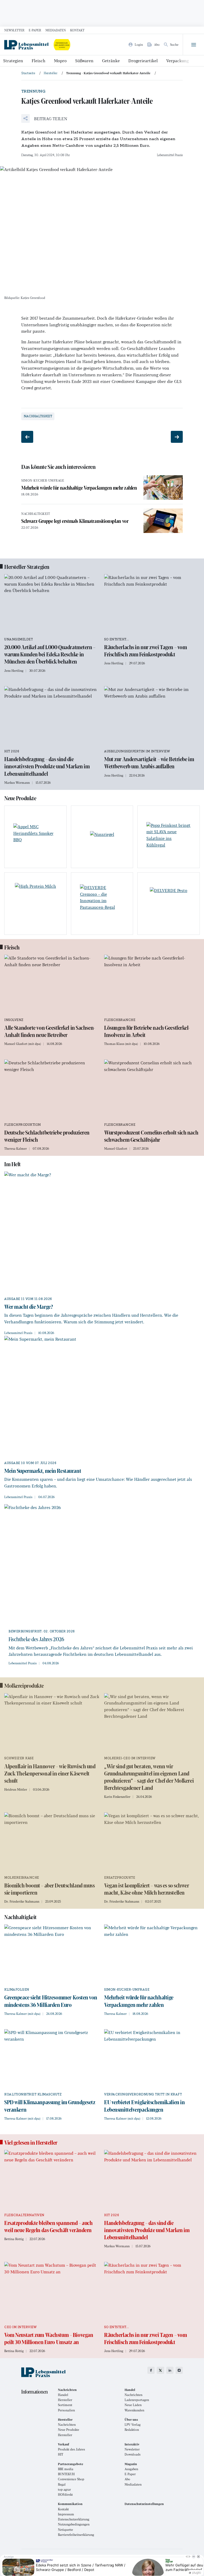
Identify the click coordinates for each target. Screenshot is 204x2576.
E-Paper (35, 30)
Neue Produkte (69, 2430)
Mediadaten (56, 30)
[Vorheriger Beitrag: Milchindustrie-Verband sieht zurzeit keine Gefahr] (27, 437)
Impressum (66, 2514)
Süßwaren (84, 61)
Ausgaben (131, 2469)
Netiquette (65, 2530)
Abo (127, 2479)
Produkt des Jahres (71, 2449)
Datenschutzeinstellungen (144, 2504)
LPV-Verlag (133, 2425)
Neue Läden (133, 2405)
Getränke (111, 61)
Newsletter (14, 30)
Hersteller (65, 2400)
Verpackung (178, 61)
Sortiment (65, 2405)
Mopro (60, 61)
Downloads (133, 2454)
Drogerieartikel (143, 61)
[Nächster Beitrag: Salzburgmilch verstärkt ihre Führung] (177, 437)
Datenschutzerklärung (74, 2519)
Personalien (66, 2410)
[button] (44, 118)
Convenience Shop (71, 2479)
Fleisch (39, 61)
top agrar (64, 2489)
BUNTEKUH (66, 2474)
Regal (62, 2484)
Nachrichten (133, 2395)
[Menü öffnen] (193, 45)
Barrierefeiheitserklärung (76, 2535)
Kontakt (77, 30)
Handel (63, 2395)
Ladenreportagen (137, 2400)
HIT (61, 2454)
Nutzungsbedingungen (74, 2524)
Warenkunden (134, 2410)
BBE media (66, 2469)
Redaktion (132, 2430)
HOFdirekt (65, 2494)
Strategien (13, 61)
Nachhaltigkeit (38, 416)
